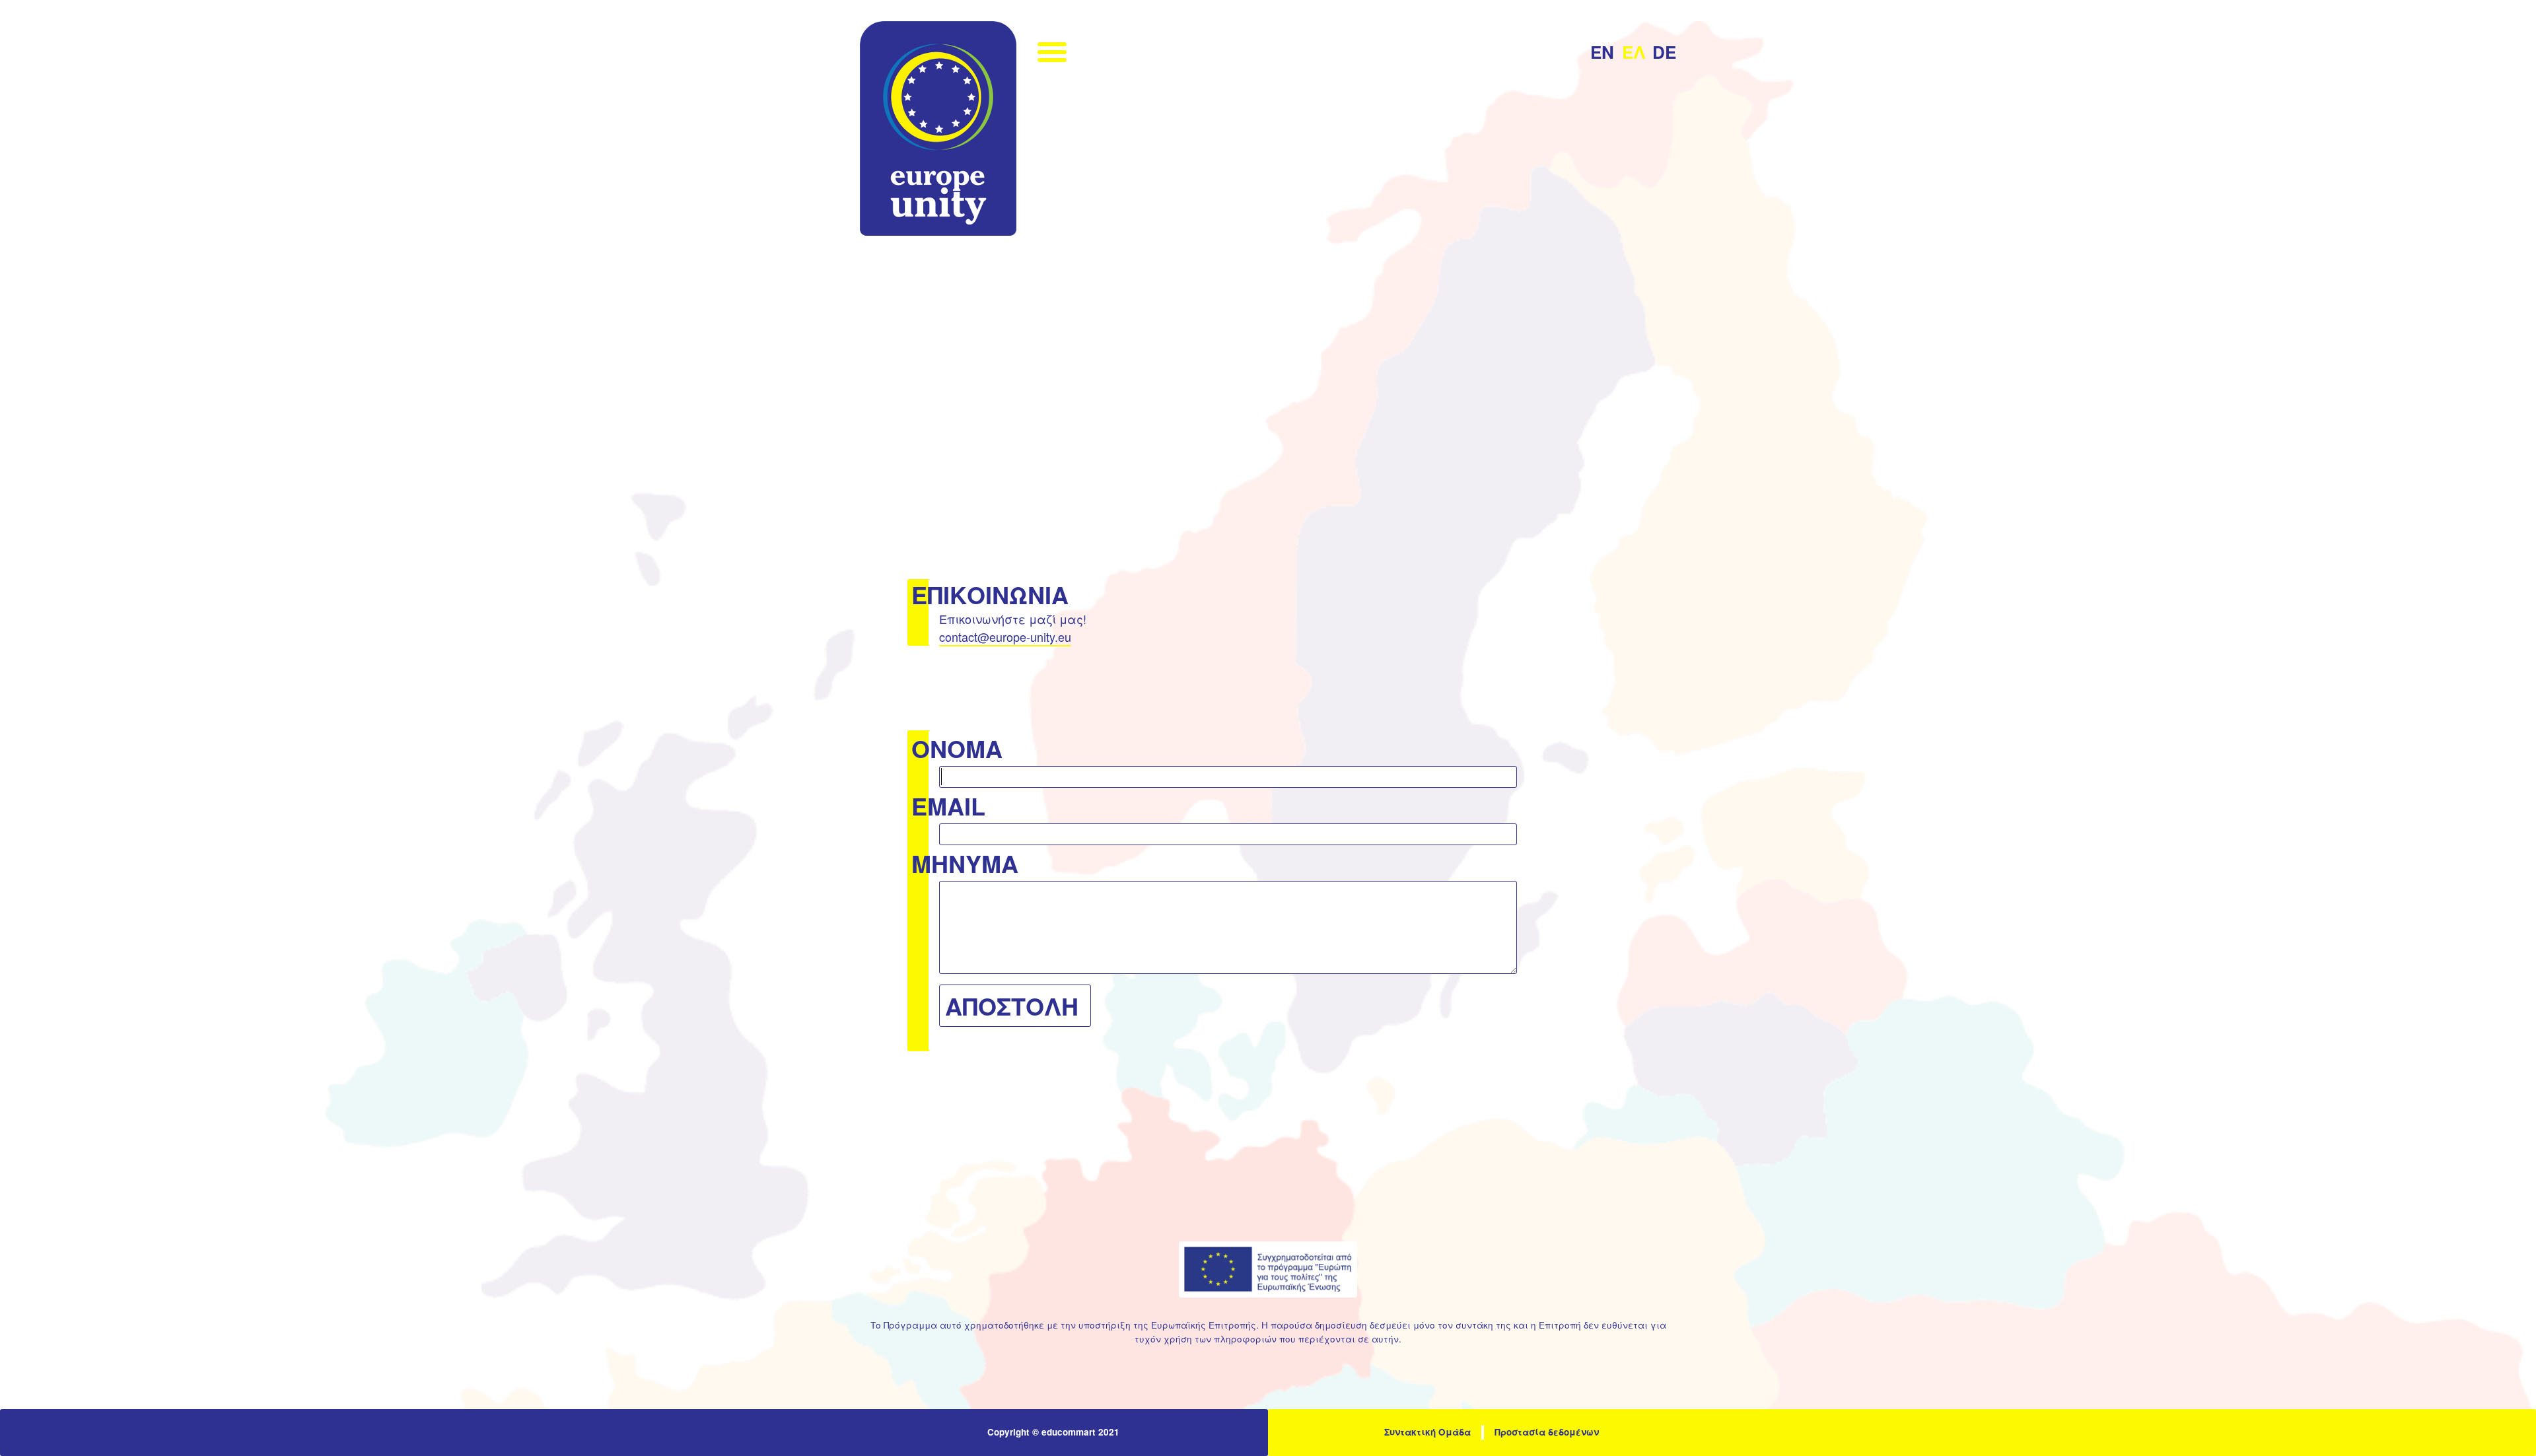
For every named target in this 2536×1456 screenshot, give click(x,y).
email (948, 806)
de (1664, 53)
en (1602, 53)
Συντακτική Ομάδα (1427, 1432)
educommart (1069, 1432)
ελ (1634, 53)
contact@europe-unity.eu (1005, 637)
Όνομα (957, 748)
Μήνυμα (965, 863)
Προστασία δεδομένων (1547, 1432)
